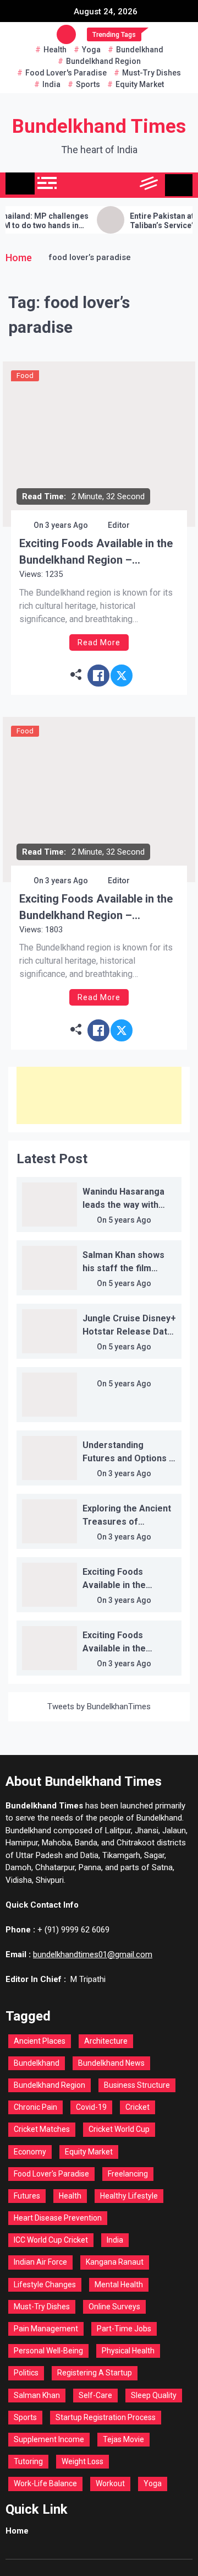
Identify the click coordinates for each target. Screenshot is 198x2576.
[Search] (125, 185)
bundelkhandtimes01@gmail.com (93, 1954)
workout (110, 2483)
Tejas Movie (123, 2439)
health (55, 50)
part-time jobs (124, 2329)
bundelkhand (140, 50)
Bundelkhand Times (99, 126)
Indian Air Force (40, 2262)
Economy (30, 2152)
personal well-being (48, 2351)
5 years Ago (130, 1220)
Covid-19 (91, 2107)
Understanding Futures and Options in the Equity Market (129, 1458)
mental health (119, 2285)
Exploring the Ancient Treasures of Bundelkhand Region (127, 1522)
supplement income (49, 2439)
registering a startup (95, 2373)
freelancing (128, 2174)
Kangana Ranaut (115, 2262)
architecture (106, 2041)
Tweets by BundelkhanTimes (99, 1706)
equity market (140, 84)
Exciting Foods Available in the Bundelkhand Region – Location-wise (96, 552)
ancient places (40, 2041)
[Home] (20, 183)
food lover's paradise (66, 73)
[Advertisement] (99, 1095)
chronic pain (35, 2107)
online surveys (114, 2307)
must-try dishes (152, 73)
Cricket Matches (42, 2129)
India (51, 84)
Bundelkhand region (103, 61)
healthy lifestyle (129, 2196)
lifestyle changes (45, 2285)
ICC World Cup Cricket (51, 2240)
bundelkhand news (111, 2063)
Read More (99, 642)
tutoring (28, 2461)
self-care (95, 2395)
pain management (46, 2329)
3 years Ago (67, 525)
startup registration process (106, 2417)
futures (27, 2196)
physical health (128, 2351)
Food (25, 376)
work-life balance (45, 2483)
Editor (119, 525)
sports (88, 84)
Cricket (137, 2107)
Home (17, 2531)
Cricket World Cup (119, 2129)
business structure (137, 2085)
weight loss (82, 2461)
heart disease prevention (58, 2218)
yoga (91, 50)
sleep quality (154, 2395)
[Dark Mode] (100, 185)
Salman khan (37, 2395)
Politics (26, 2373)
